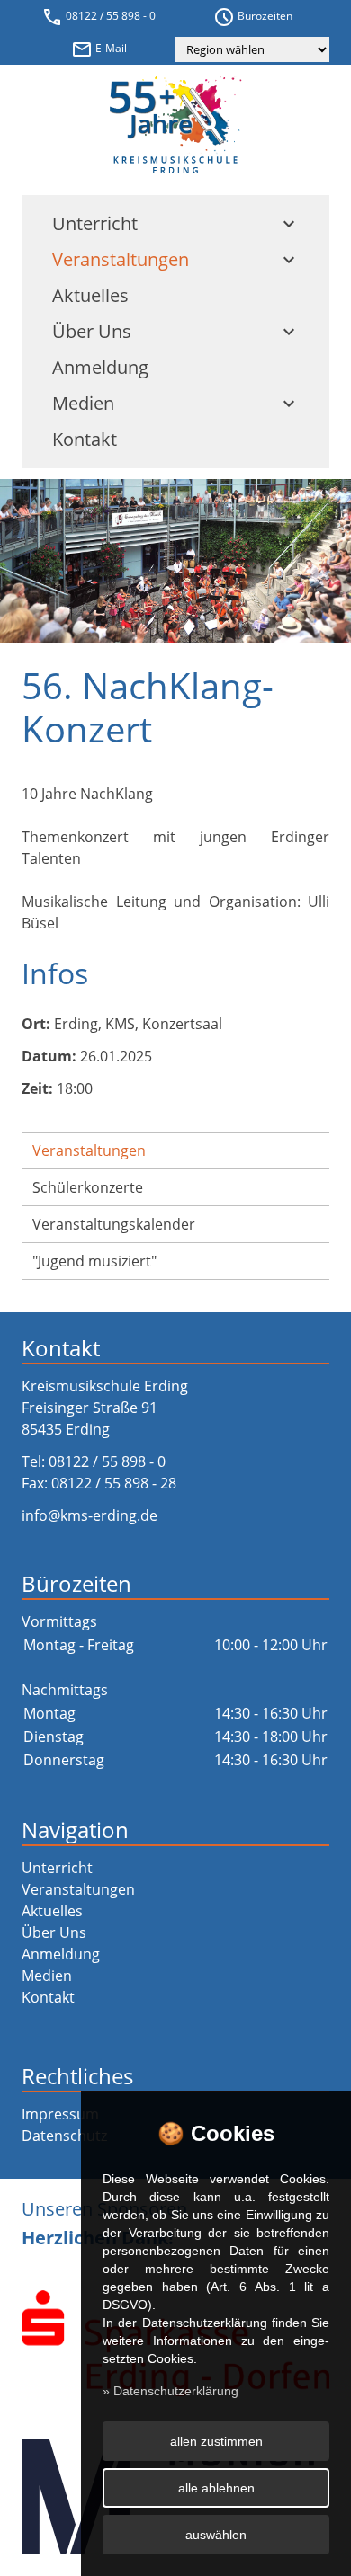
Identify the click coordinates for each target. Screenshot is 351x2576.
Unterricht (176, 223)
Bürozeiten (253, 17)
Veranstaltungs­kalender (114, 1224)
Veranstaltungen (176, 259)
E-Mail (99, 49)
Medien (176, 403)
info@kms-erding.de (90, 1515)
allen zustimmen (216, 2441)
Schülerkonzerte (88, 1187)
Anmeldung (100, 367)
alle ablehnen (216, 2488)
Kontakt (85, 439)
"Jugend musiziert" (94, 1261)
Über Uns (176, 331)
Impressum (60, 2114)
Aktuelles (90, 295)
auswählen (216, 2535)
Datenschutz (64, 2136)
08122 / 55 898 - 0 (99, 17)
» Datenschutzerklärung (171, 2391)
